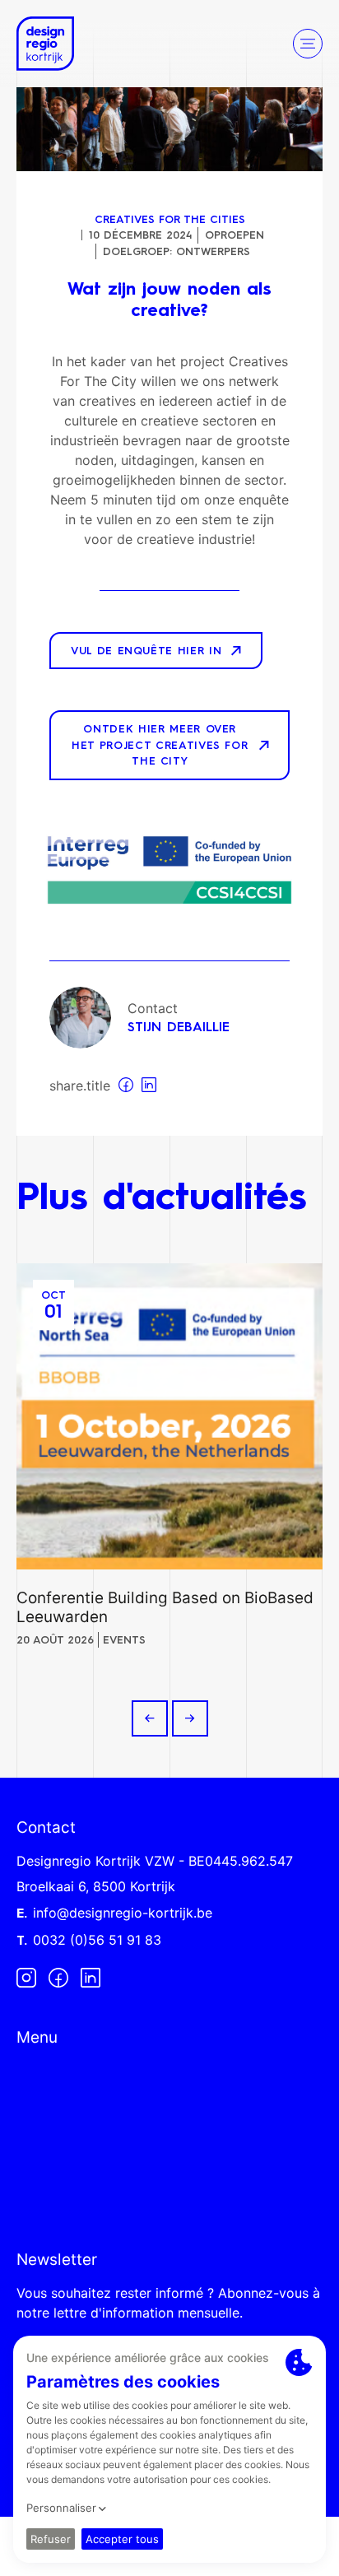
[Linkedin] (91, 1977)
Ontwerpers (213, 252)
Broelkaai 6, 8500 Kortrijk (96, 1886)
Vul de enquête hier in (146, 651)
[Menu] (308, 44)
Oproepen (235, 236)
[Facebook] (58, 1977)
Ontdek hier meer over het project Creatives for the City (160, 746)
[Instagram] (26, 1977)
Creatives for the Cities (170, 220)
